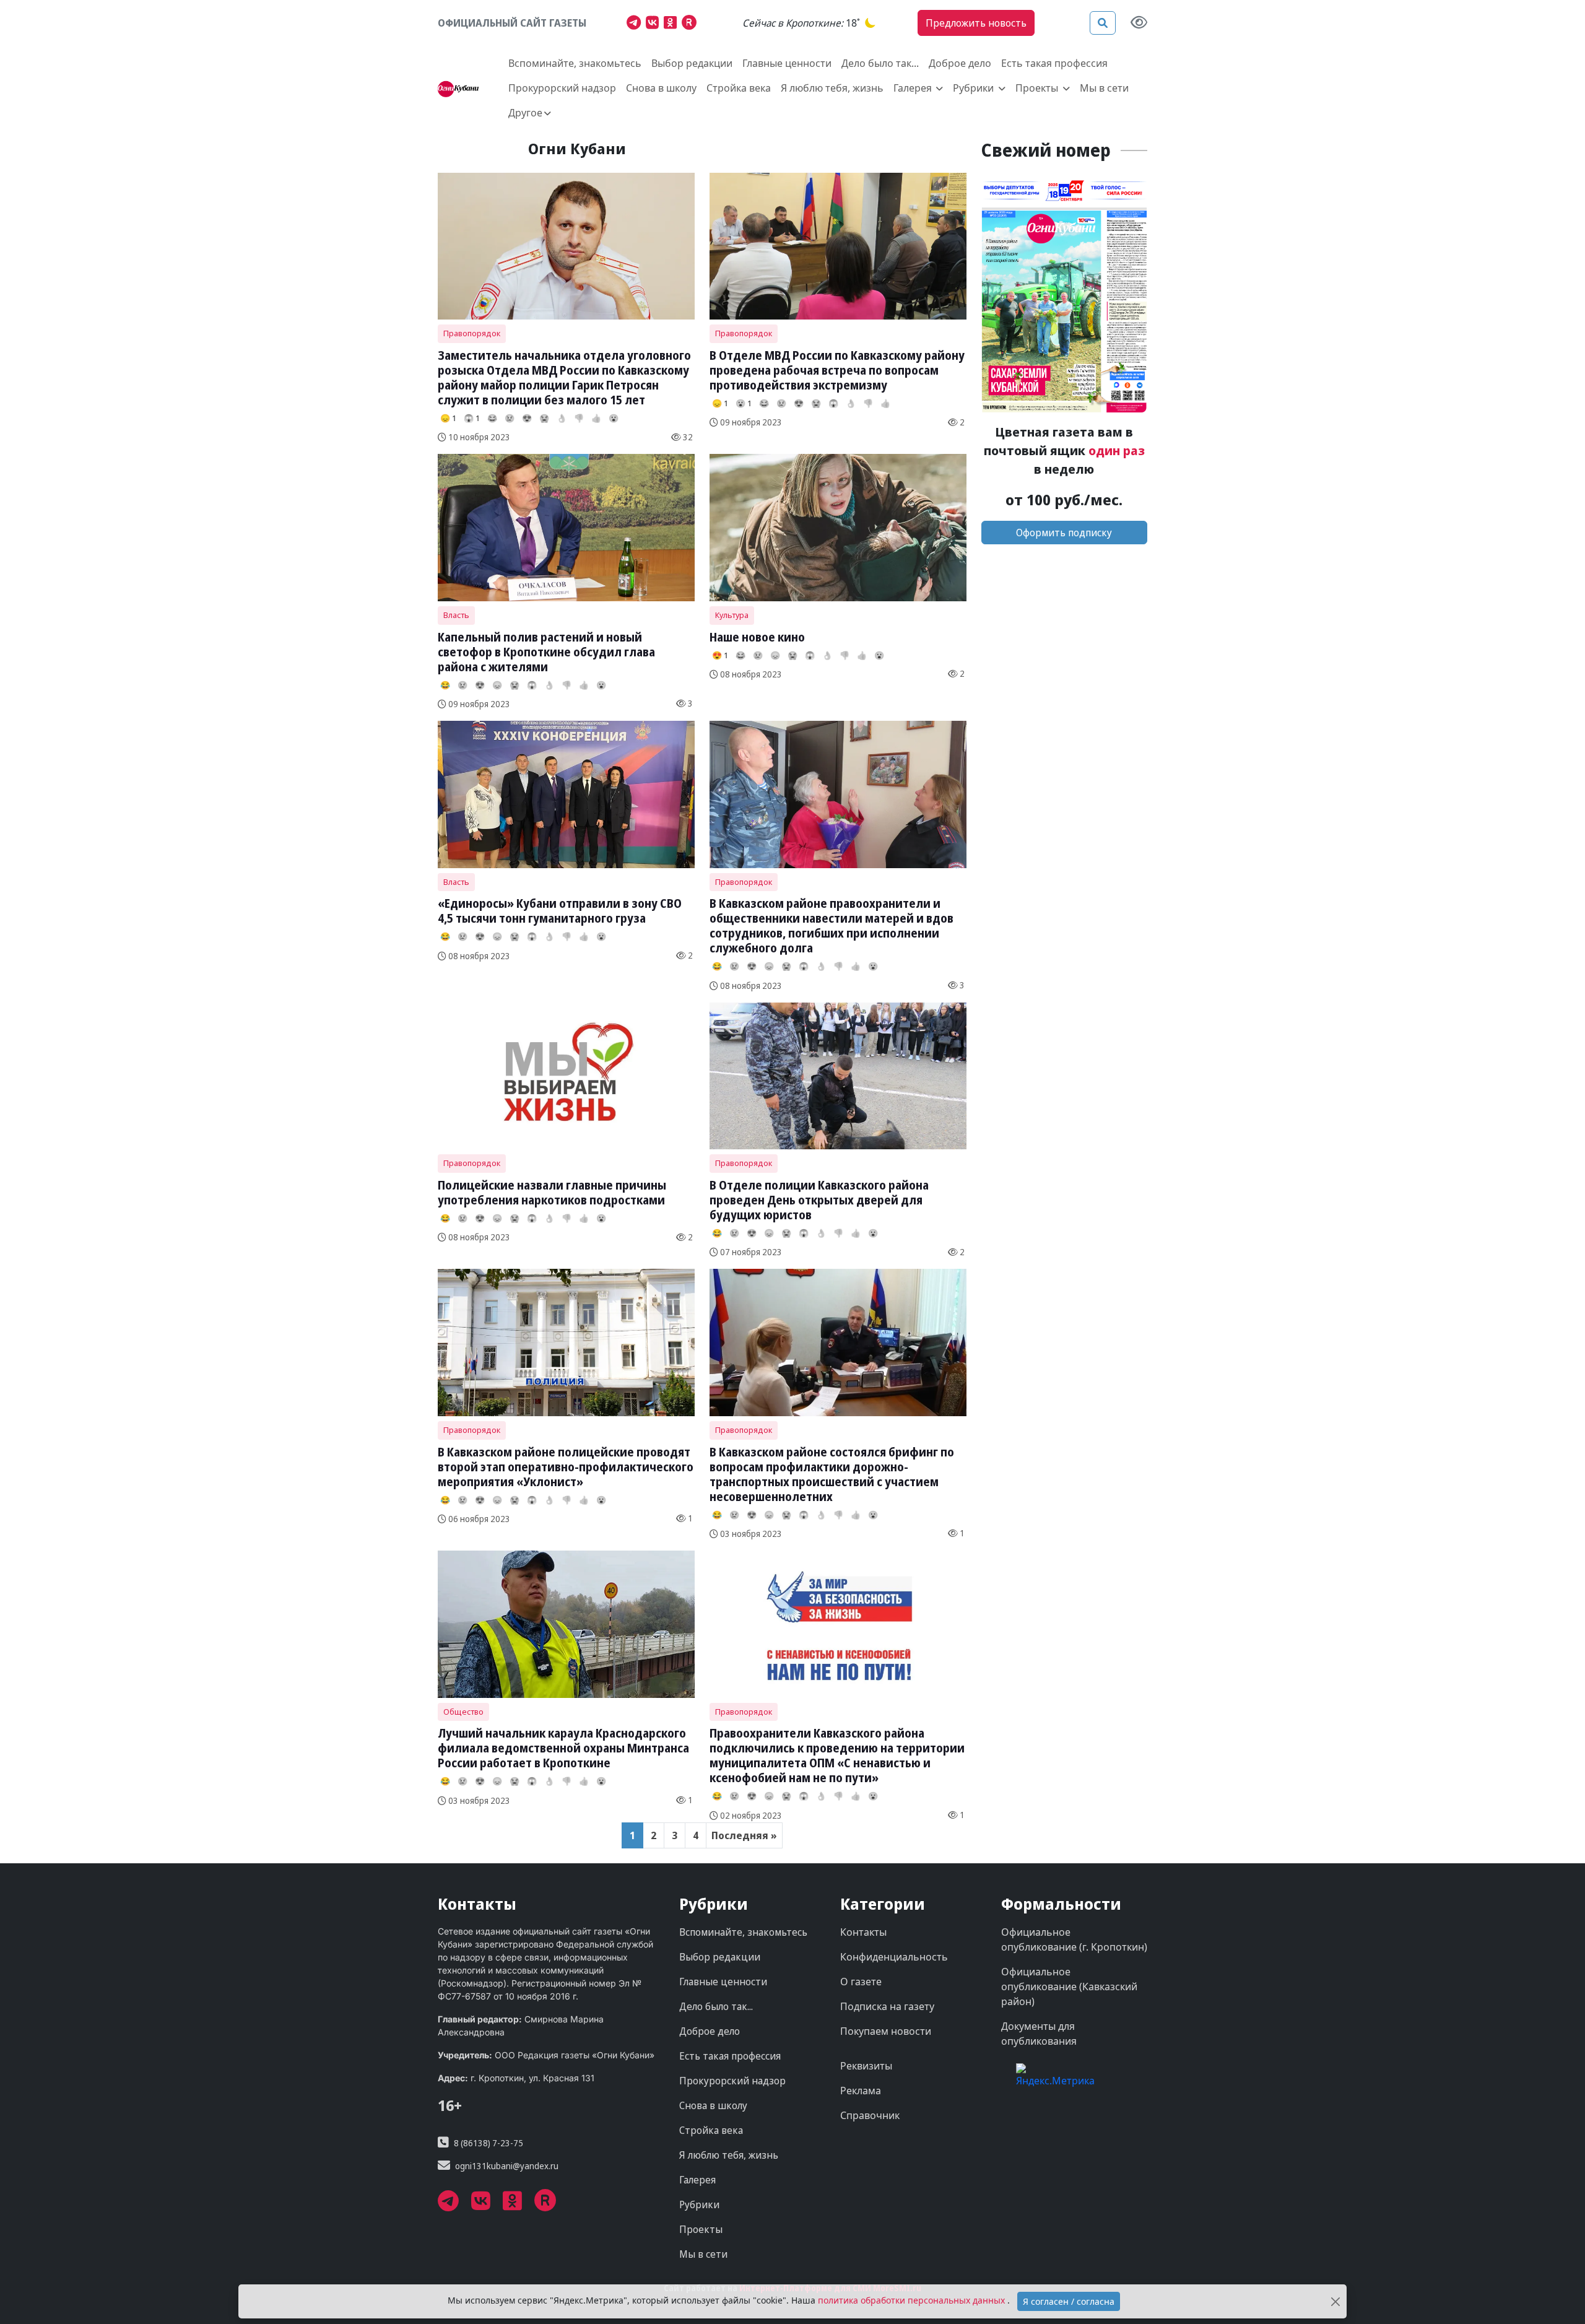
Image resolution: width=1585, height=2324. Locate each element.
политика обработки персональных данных (913, 2300)
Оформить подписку (1064, 533)
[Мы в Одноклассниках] (673, 24)
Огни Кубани (577, 148)
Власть (456, 615)
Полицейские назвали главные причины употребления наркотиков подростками (552, 1192)
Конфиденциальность (894, 1957)
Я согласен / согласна (1069, 2301)
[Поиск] (1103, 23)
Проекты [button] (1038, 88)
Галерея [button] (914, 88)
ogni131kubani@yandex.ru (507, 2166)
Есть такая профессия (1054, 63)
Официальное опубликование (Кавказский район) (1069, 1987)
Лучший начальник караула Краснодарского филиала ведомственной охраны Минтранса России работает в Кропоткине (563, 1748)
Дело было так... (880, 63)
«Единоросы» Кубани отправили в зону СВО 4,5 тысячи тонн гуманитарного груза (560, 911)
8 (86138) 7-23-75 (489, 2143)
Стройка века (739, 88)
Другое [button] (525, 113)
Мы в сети (1104, 88)
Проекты (701, 2229)
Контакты (863, 1932)
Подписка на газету (887, 2006)
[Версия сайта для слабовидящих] (1139, 23)
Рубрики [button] (975, 88)
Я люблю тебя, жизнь (832, 88)
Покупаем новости (886, 2031)
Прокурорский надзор (562, 88)
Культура (732, 615)
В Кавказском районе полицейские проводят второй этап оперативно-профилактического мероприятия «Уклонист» (566, 1467)
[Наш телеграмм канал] (636, 24)
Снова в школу (661, 88)
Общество (463, 1712)
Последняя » (744, 1835)
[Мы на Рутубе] (692, 24)
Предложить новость (976, 23)
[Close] (1335, 2301)
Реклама (861, 2091)
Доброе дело (960, 63)
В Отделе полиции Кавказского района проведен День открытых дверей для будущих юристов (819, 1200)
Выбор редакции (692, 63)
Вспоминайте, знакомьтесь (575, 63)
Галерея (697, 2180)
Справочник (870, 2115)
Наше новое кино (757, 637)
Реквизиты (866, 2066)
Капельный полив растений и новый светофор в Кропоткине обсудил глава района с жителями (546, 652)
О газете (861, 1982)
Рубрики (699, 2204)
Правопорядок (472, 333)
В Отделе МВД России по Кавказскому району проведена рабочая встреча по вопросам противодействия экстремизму (837, 370)
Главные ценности (787, 63)
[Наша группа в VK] (655, 24)
